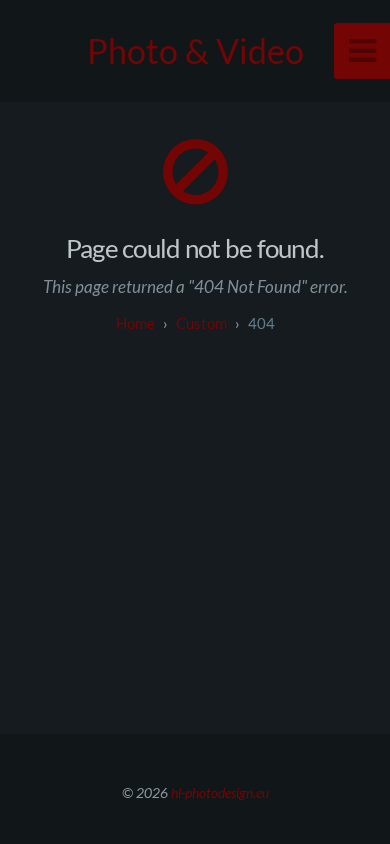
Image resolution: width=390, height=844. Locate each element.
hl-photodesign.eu (220, 792)
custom (201, 323)
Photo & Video (195, 50)
